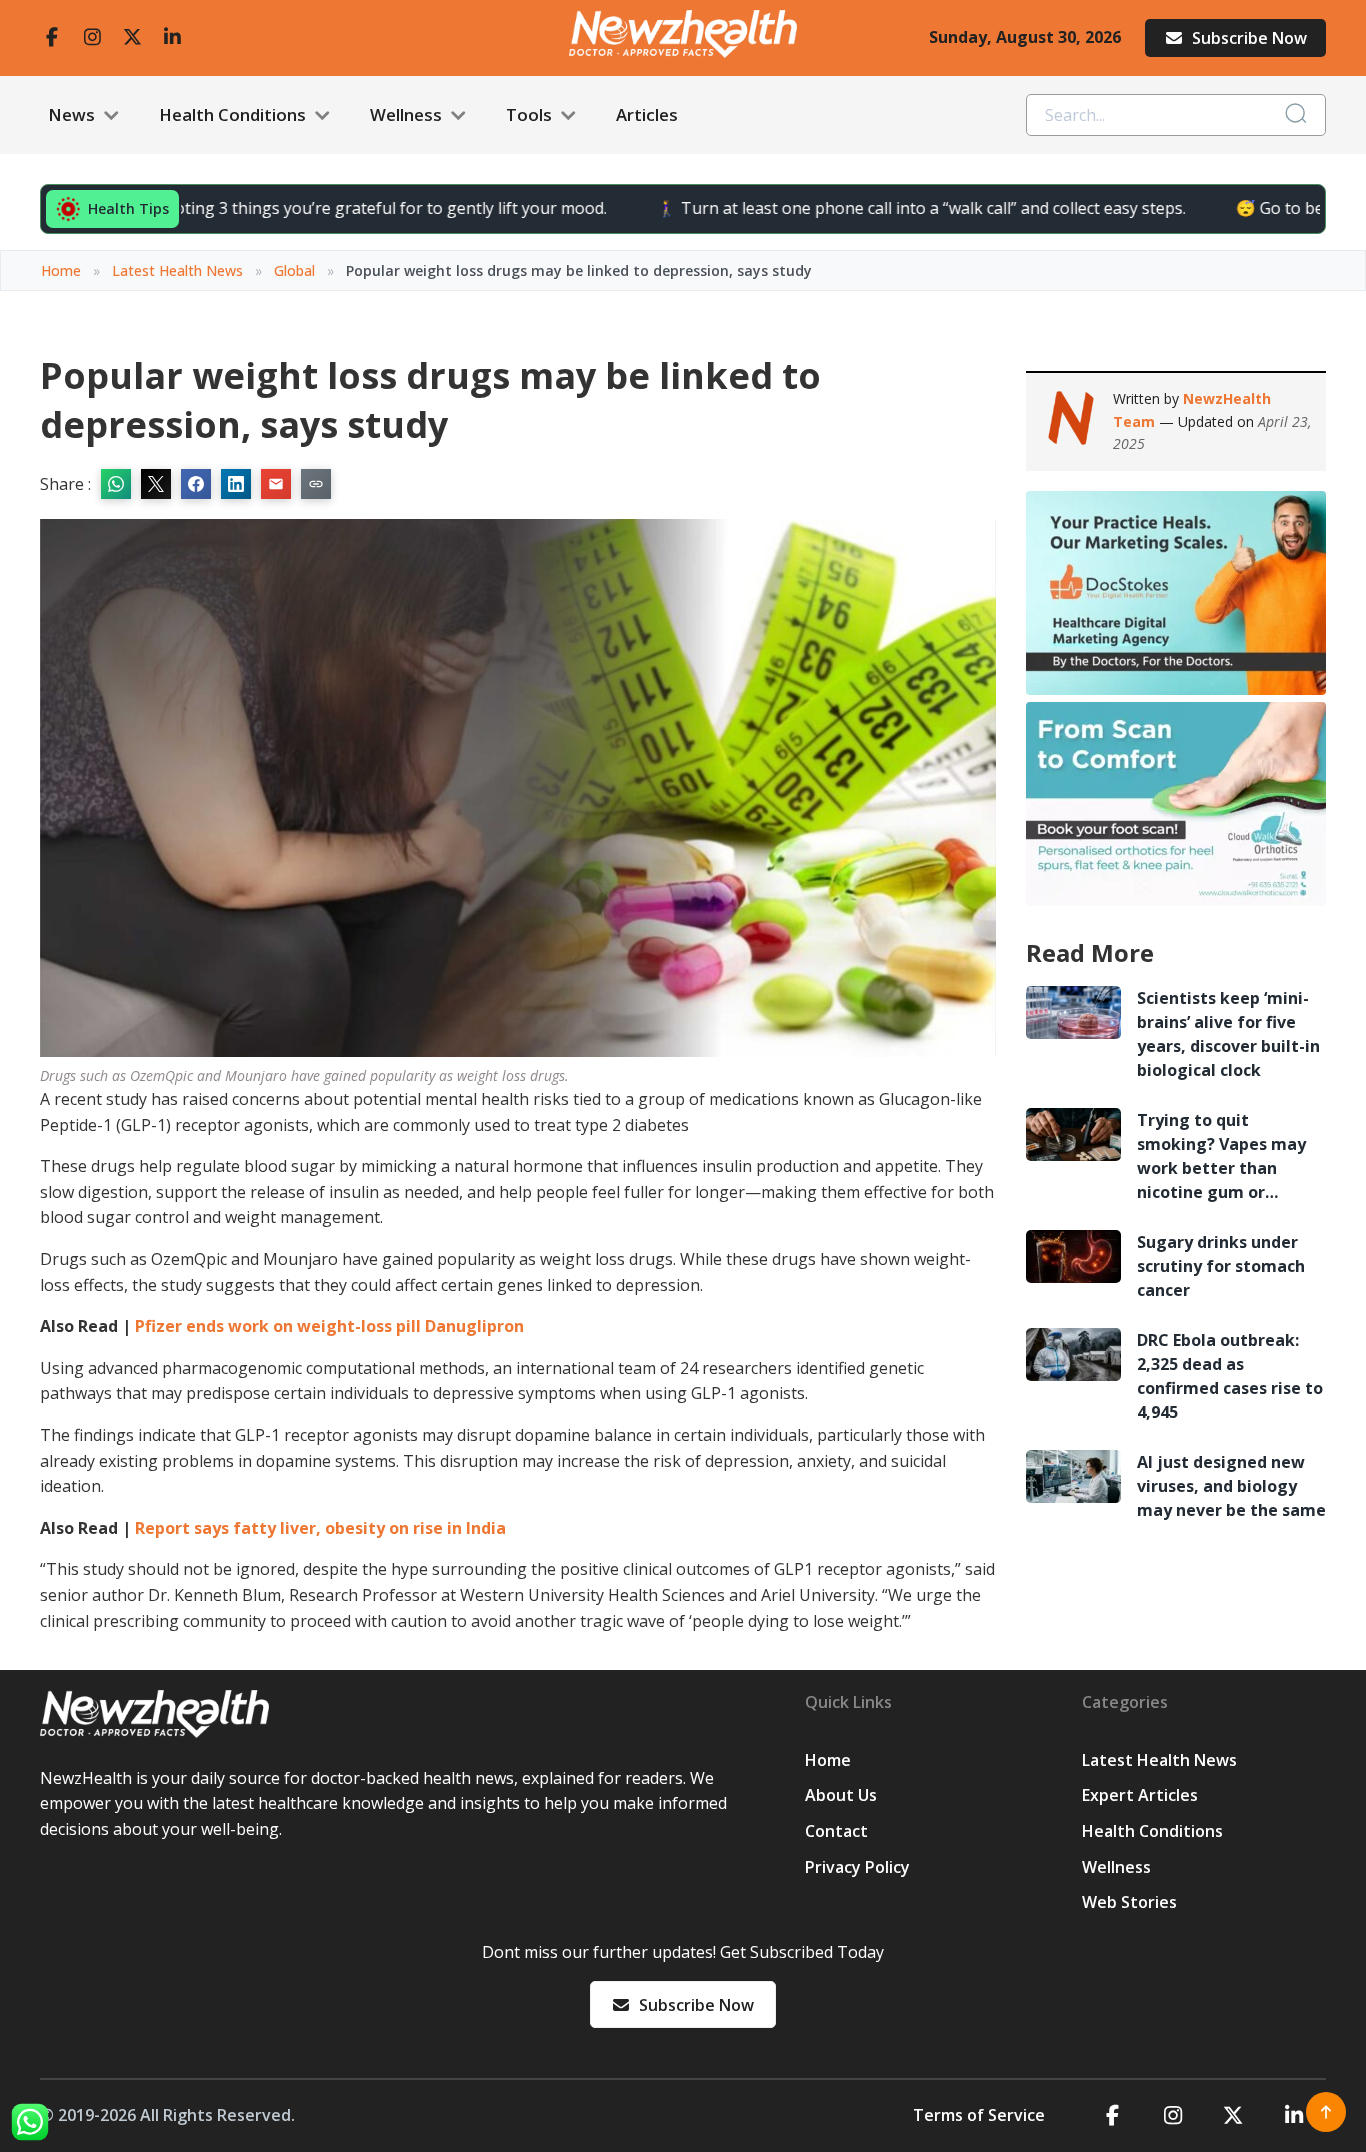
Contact (836, 1831)
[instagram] (92, 37)
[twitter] (132, 37)
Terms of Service (979, 2115)
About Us (841, 1795)
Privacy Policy (857, 1867)
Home (61, 270)
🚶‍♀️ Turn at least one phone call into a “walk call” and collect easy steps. (864, 208)
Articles (647, 114)
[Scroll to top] (1326, 2112)
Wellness (408, 114)
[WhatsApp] (30, 2122)
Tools (531, 114)
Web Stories (1129, 1902)
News (73, 114)
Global (294, 270)
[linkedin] (172, 37)
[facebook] (52, 37)
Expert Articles (1140, 1795)
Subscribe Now (1249, 38)
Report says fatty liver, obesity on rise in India (320, 1528)
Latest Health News (177, 270)
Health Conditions (234, 114)
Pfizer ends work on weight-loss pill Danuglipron (329, 1326)
